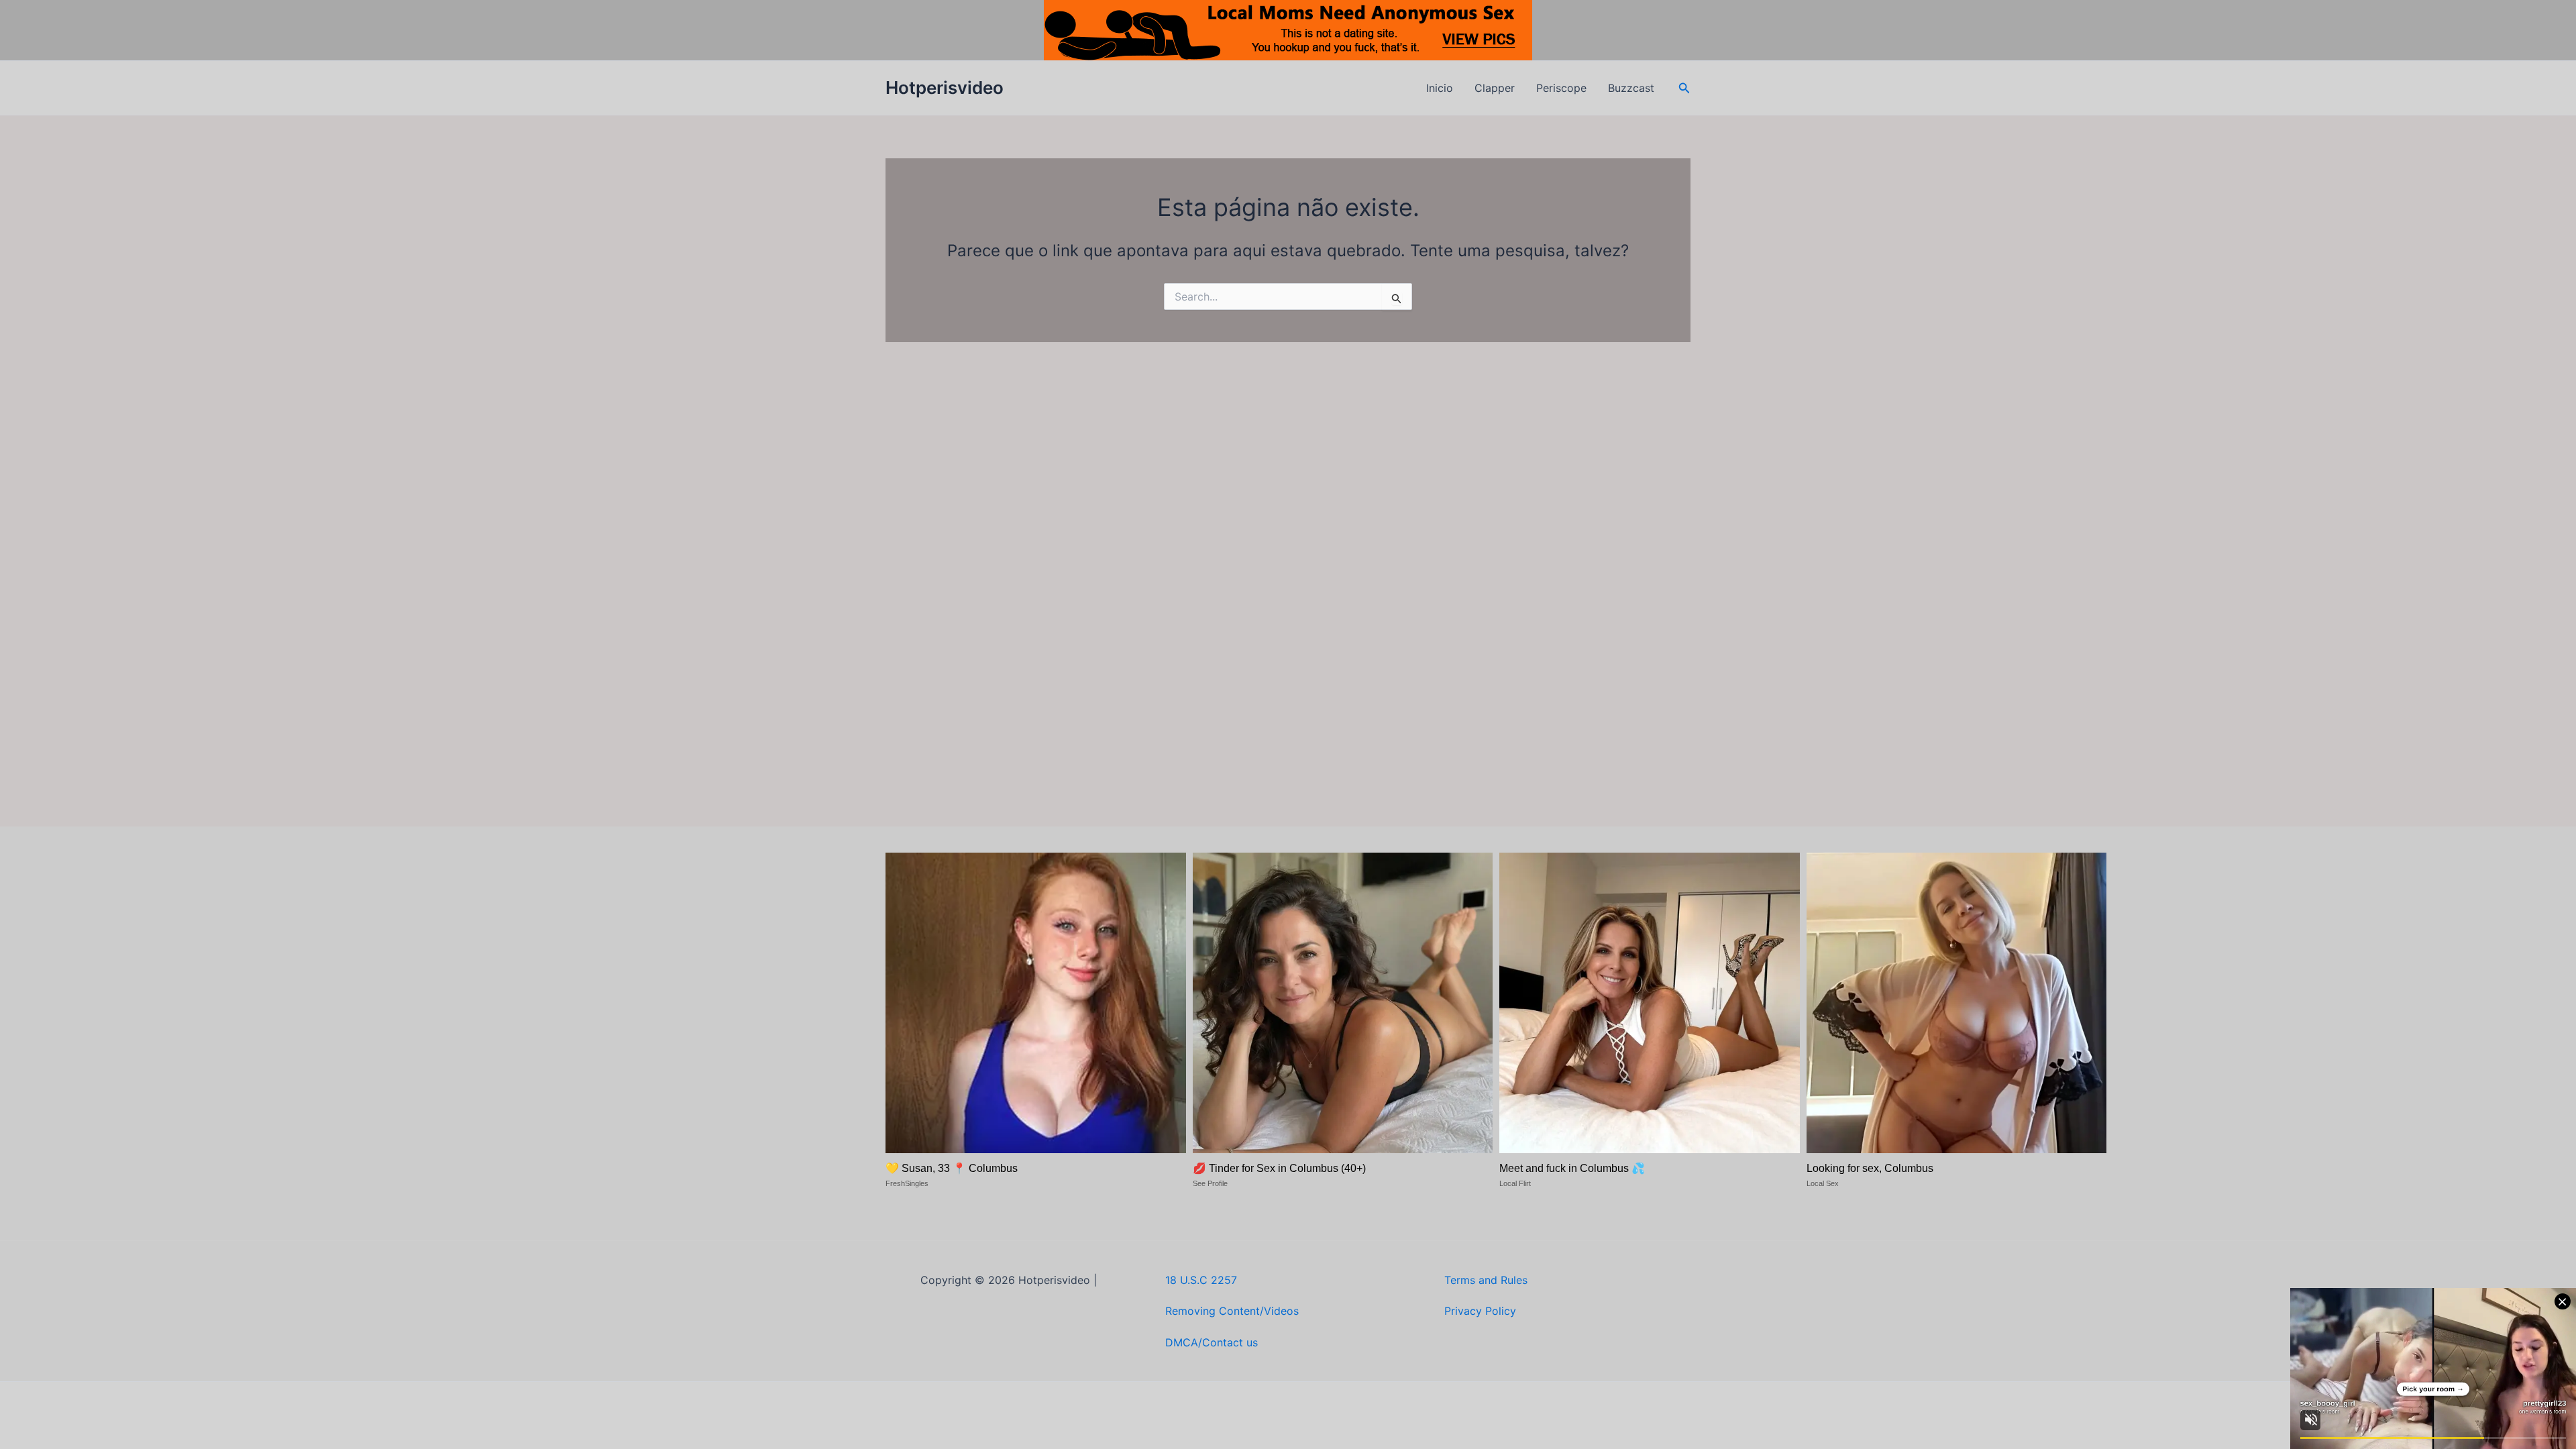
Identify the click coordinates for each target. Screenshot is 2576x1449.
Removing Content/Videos (1232, 1311)
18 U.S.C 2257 (1201, 1280)
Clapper (1495, 88)
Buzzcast (1631, 88)
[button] (1684, 88)
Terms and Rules (1486, 1280)
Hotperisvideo (945, 88)
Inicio (1440, 88)
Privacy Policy (1480, 1311)
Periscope (1561, 88)
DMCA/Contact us (1212, 1342)
